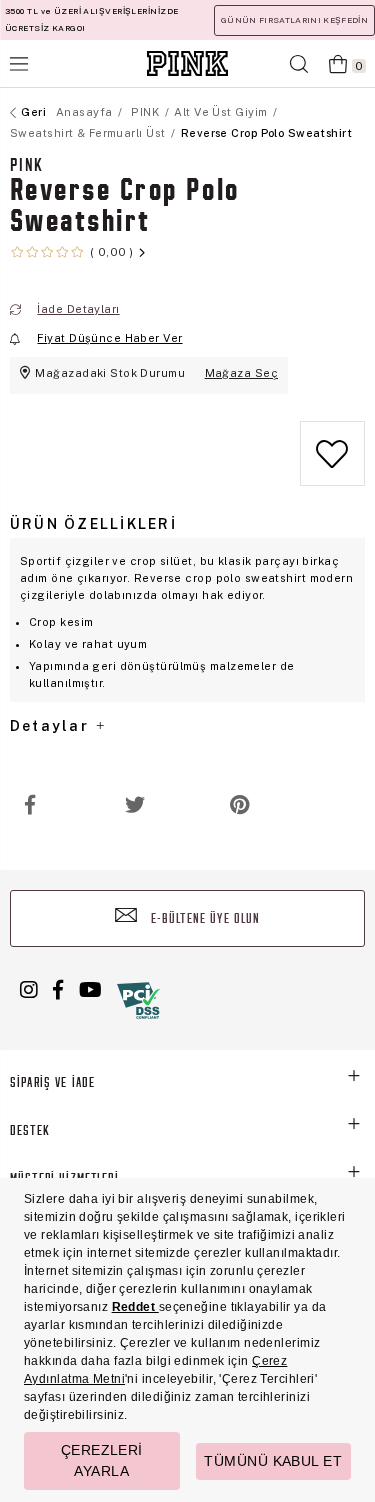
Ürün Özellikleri (93, 524)
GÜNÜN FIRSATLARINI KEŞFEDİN (294, 20)
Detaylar (52, 726)
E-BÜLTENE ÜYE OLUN (204, 919)
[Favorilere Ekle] (332, 457)
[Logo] (188, 63)
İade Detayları (78, 309)
